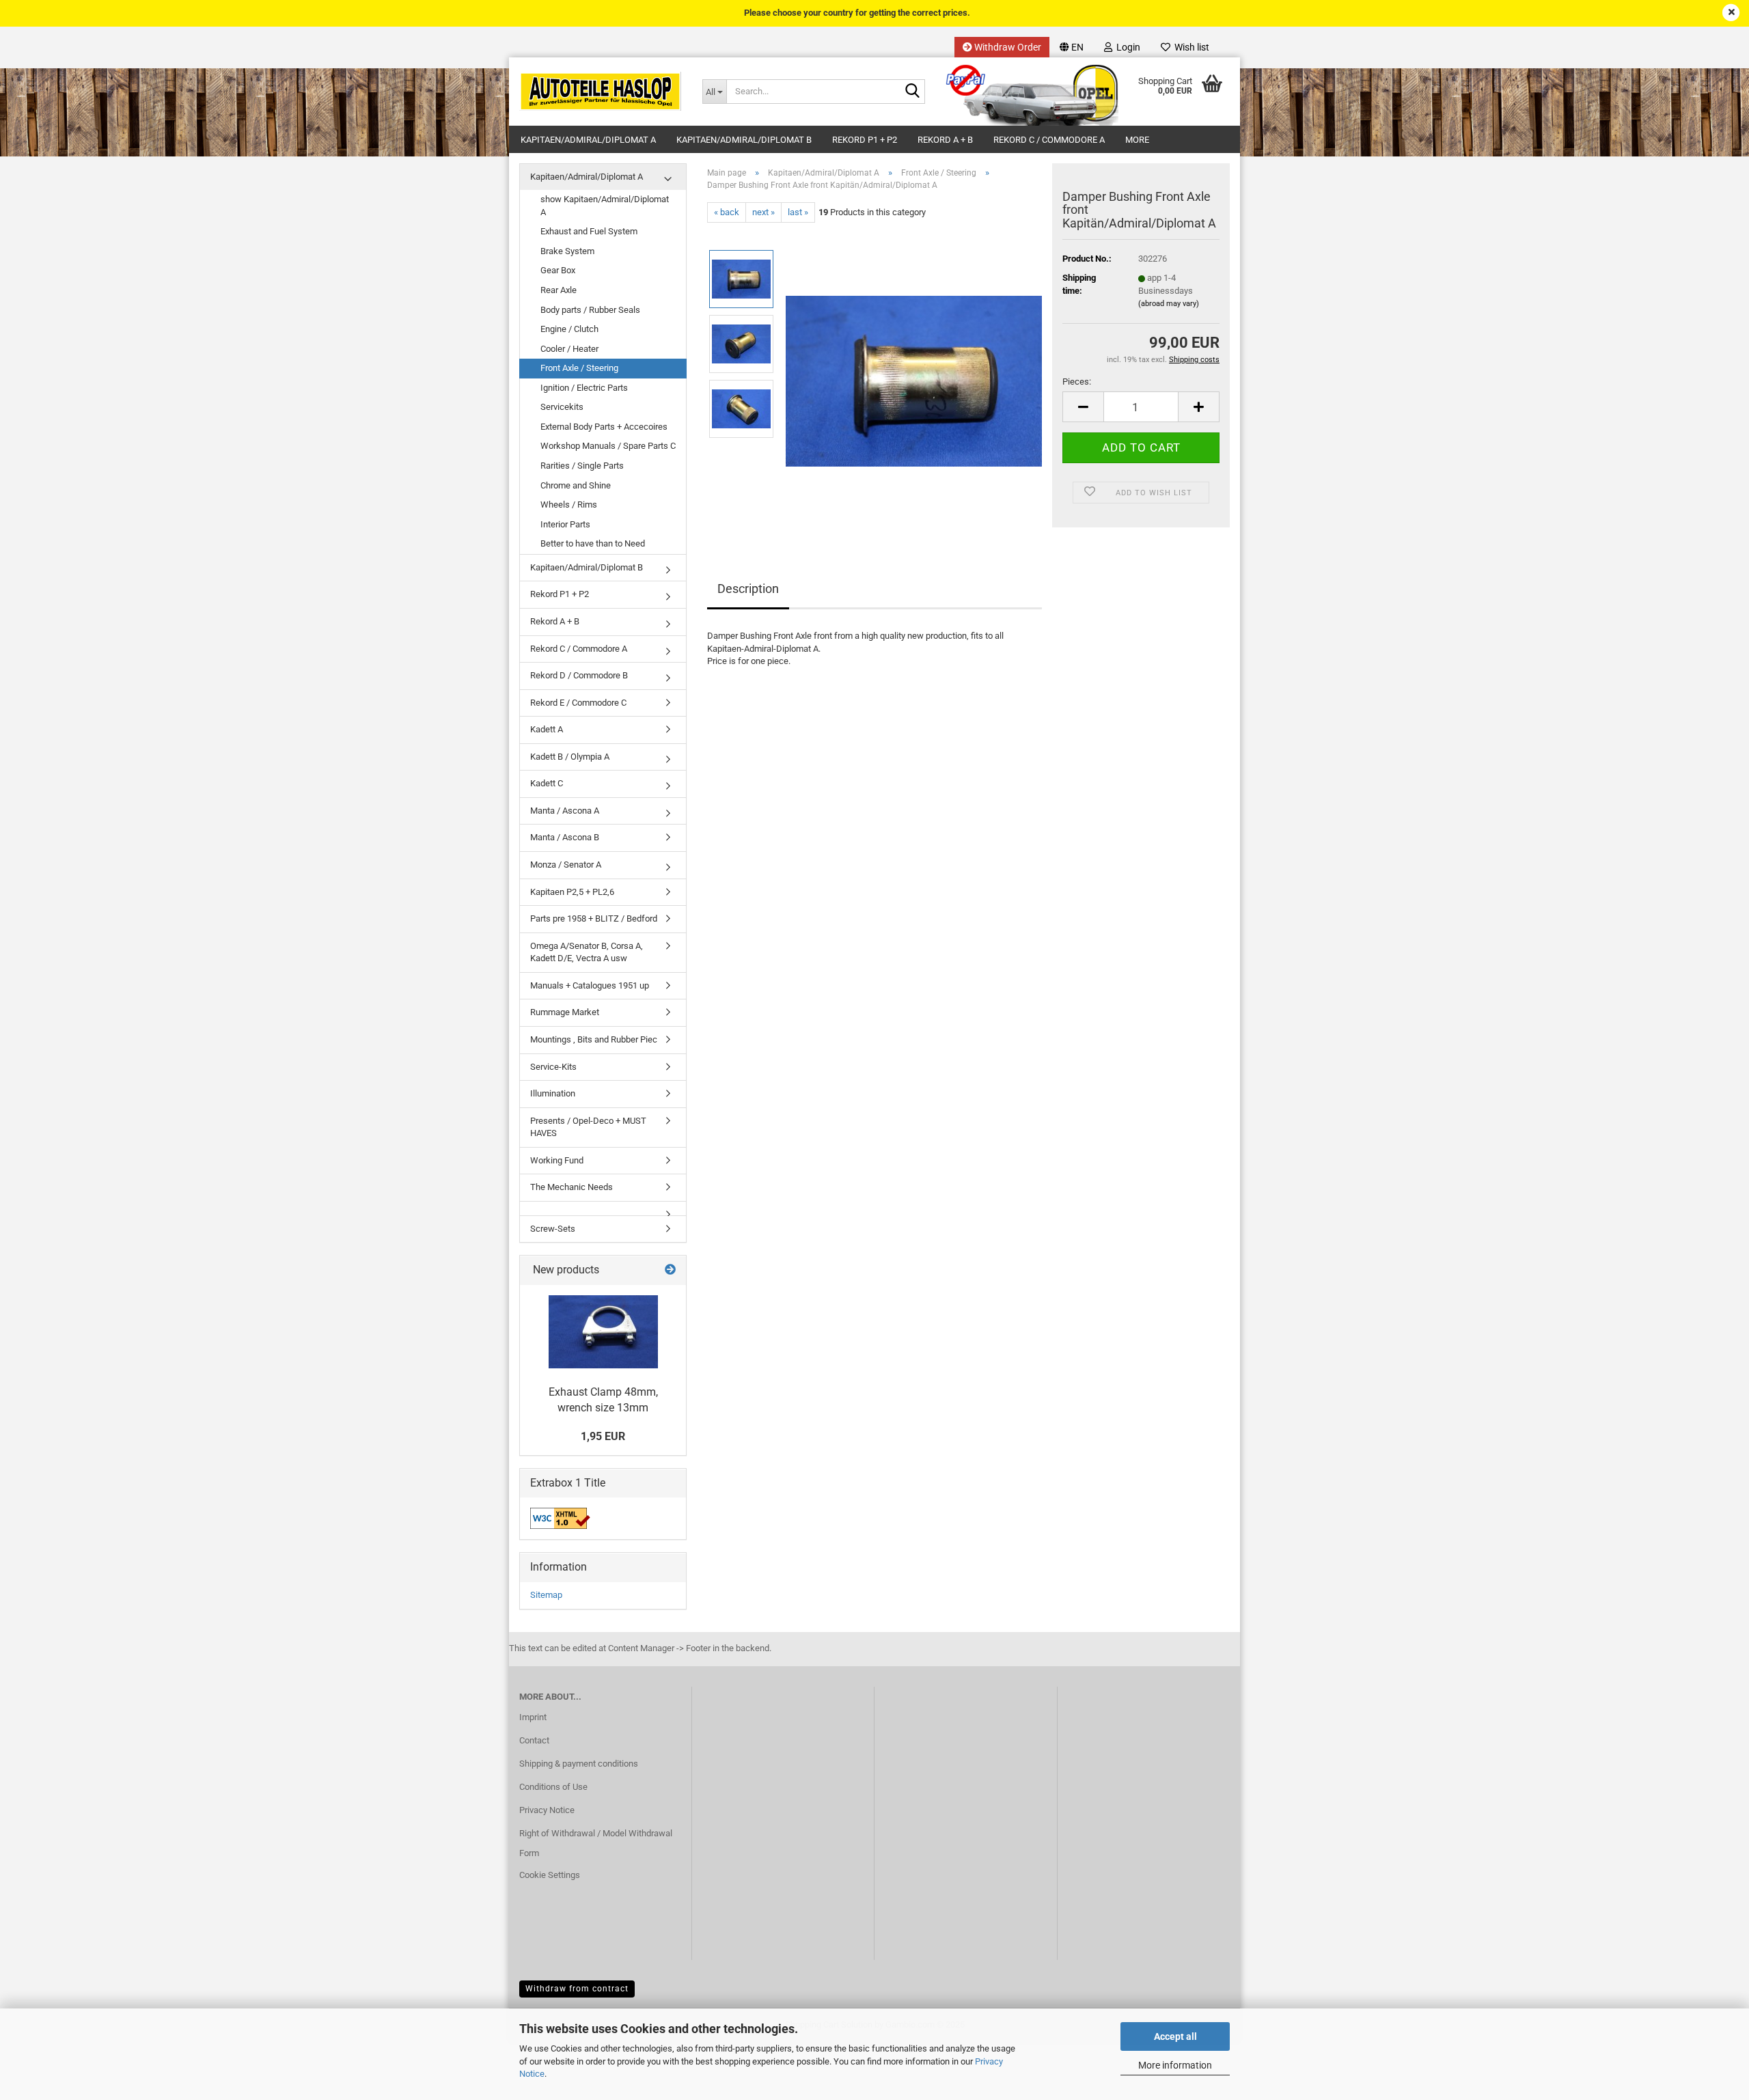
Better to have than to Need (593, 543)
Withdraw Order (1007, 47)
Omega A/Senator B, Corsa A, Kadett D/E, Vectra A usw (587, 952)
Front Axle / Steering (579, 368)
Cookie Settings (550, 1875)
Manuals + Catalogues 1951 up (590, 985)
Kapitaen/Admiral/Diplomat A (588, 140)
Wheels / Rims (569, 505)
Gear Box (558, 270)
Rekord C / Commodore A (1049, 140)
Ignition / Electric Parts (584, 388)
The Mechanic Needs (571, 1187)
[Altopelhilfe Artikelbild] (914, 376)
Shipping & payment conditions (579, 1764)
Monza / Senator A (566, 865)
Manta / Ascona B (565, 837)
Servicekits (562, 407)
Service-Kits (553, 1067)
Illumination (553, 1093)
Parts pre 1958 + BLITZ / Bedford (594, 918)
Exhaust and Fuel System (589, 231)
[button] (1072, 47)
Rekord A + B (945, 140)
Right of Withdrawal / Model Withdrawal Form (596, 1843)
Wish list (1190, 47)
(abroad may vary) (1169, 304)
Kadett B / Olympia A (570, 757)
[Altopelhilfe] (601, 92)
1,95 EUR (603, 1436)
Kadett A (547, 729)
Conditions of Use (553, 1787)
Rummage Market (565, 1012)
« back (727, 212)
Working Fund (557, 1160)
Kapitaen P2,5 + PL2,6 (572, 892)
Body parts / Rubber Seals (590, 310)
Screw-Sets (553, 1229)
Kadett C (547, 783)
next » (763, 212)
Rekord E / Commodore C (578, 703)
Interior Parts (565, 524)
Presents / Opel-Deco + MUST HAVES (588, 1127)
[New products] (670, 1270)
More (1137, 140)
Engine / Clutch (569, 329)
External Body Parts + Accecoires (604, 427)
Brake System (567, 251)
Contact (534, 1740)
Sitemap (546, 1595)
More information (1175, 2065)
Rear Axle (559, 290)
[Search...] (912, 92)
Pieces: (1077, 382)
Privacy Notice (547, 1810)
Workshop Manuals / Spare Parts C (608, 446)
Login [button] (1126, 47)
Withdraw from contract (577, 1989)
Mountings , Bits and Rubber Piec (594, 1039)
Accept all (1175, 2036)
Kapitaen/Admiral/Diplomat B (744, 140)
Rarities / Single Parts (582, 466)
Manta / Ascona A (565, 811)
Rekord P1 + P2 (865, 140)
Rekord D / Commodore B (579, 675)
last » (798, 212)
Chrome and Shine (576, 485)
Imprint (533, 1717)
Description (748, 589)
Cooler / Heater (569, 349)
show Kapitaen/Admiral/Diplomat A (605, 206)
